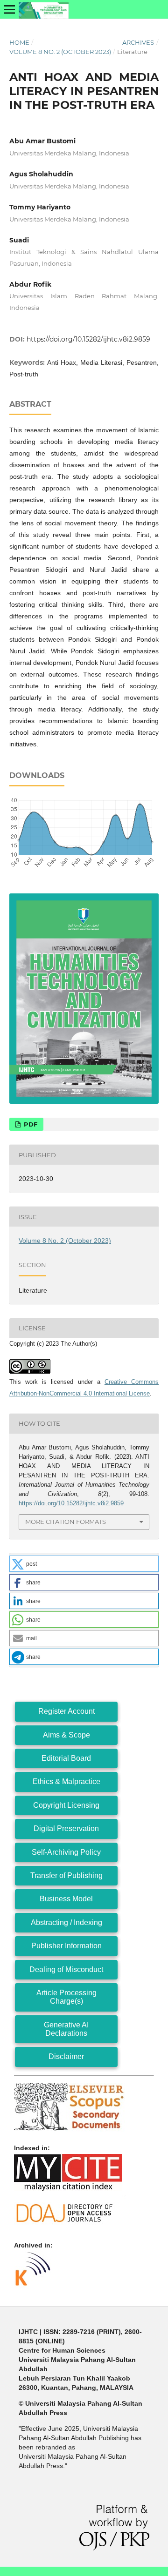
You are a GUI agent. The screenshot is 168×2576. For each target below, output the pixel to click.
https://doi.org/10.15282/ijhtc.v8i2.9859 (88, 339)
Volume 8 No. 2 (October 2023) (60, 52)
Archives (138, 42)
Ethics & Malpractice (66, 1781)
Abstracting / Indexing (66, 1922)
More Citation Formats (66, 1522)
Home (19, 42)
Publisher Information (66, 1946)
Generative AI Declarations (66, 2029)
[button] (84, 1564)
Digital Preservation (66, 1828)
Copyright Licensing (66, 1805)
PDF (30, 1124)
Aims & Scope (66, 1735)
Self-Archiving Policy (66, 1852)
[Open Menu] (9, 9)
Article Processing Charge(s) (66, 1997)
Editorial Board (66, 1758)
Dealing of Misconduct (66, 1969)
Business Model (66, 1899)
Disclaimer (66, 2056)
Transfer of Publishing (66, 1875)
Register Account (66, 1711)
